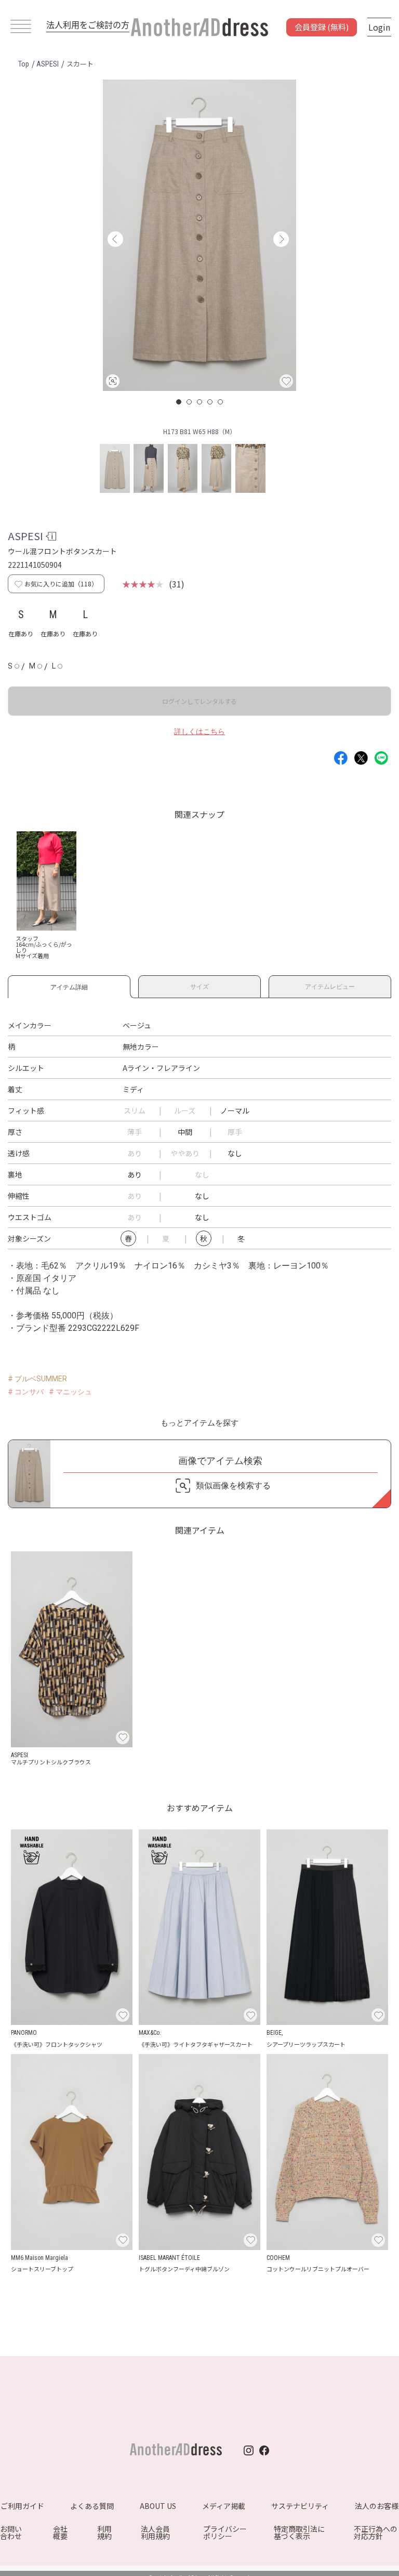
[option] (199, 235)
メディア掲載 (224, 2506)
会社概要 (60, 2532)
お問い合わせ (11, 2532)
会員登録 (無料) (322, 27)
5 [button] (221, 402)
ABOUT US (158, 2506)
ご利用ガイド (22, 2506)
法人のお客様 (377, 2506)
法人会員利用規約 (155, 2532)
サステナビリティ (300, 2506)
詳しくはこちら (199, 731)
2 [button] (190, 402)
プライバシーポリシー (225, 2532)
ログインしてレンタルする (199, 701)
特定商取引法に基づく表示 (299, 2532)
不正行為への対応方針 (376, 2532)
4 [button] (210, 402)
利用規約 (104, 2532)
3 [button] (200, 402)
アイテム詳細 (69, 985)
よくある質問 (92, 2506)
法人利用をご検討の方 (88, 24)
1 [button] (179, 402)
